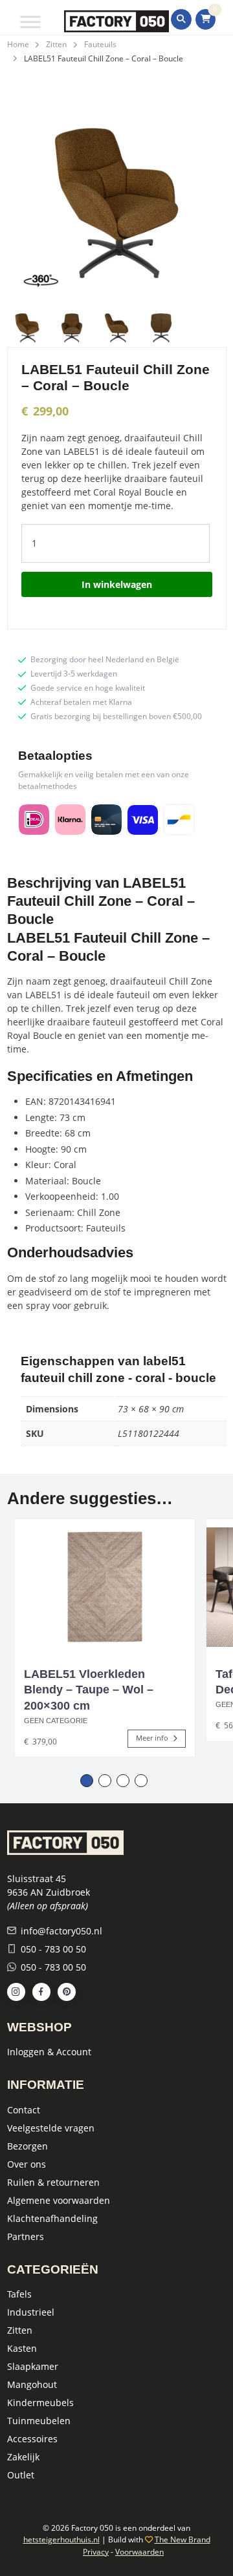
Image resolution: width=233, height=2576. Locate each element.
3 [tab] (123, 1781)
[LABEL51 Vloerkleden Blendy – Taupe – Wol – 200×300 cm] (105, 1587)
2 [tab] (105, 1781)
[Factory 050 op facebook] (41, 1992)
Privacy (96, 2552)
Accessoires (32, 2439)
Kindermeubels (40, 2403)
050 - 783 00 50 (53, 1949)
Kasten (22, 2348)
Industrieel (31, 2312)
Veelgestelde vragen (51, 2128)
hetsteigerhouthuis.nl (61, 2539)
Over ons (27, 2164)
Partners (26, 2236)
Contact (24, 2110)
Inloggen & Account (49, 2052)
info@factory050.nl (61, 1931)
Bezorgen (28, 2146)
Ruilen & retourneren (53, 2182)
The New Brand (183, 2539)
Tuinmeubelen (39, 2421)
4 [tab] (141, 1781)
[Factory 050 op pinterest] (67, 1992)
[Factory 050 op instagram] (16, 1992)
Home (18, 44)
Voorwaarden (139, 2552)
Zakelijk (23, 2457)
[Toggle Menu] (30, 22)
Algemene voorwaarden (59, 2200)
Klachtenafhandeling (52, 2218)
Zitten (56, 44)
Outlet (21, 2475)
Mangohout (32, 2384)
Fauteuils (100, 44)
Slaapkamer (33, 2366)
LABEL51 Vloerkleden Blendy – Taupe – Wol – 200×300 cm (89, 1690)
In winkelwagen (117, 584)
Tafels (19, 2294)
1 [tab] (87, 1781)
